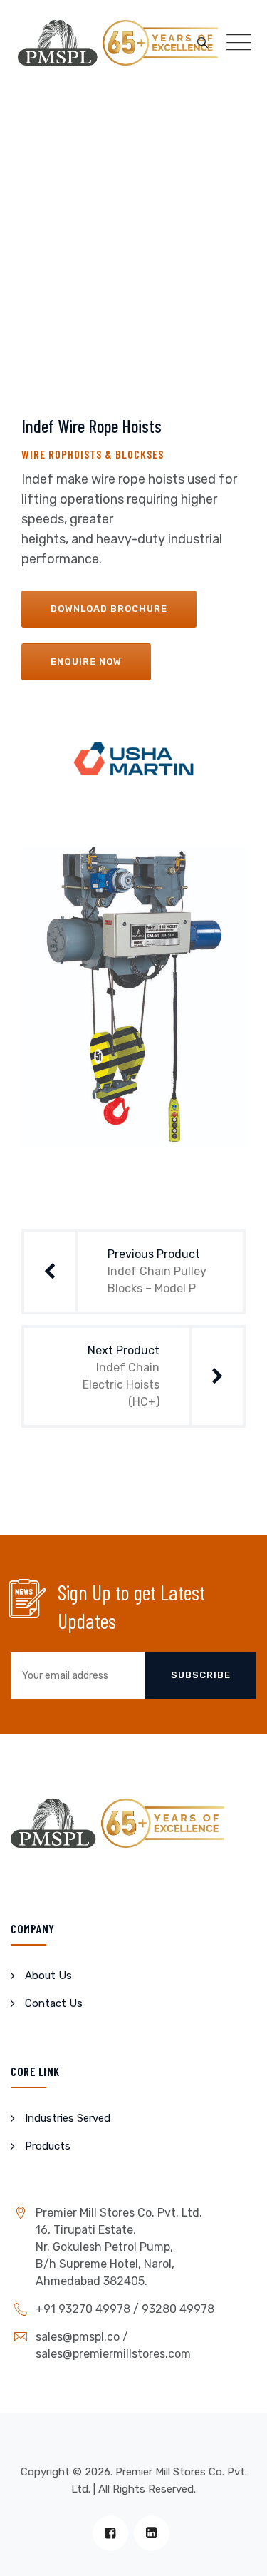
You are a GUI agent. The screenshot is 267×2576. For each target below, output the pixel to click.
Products (48, 2146)
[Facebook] (110, 2533)
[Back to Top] (237, 2553)
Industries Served (68, 2118)
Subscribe (201, 1675)
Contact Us (54, 2003)
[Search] (203, 43)
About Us (48, 1976)
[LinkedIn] (152, 2533)
